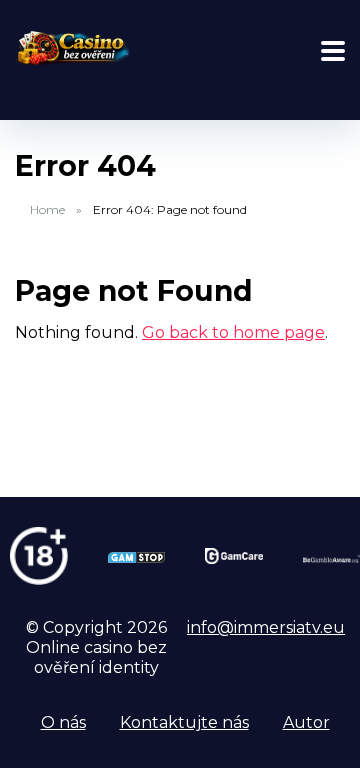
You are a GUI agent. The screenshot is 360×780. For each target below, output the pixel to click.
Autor (306, 722)
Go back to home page (233, 332)
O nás (63, 722)
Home (47, 209)
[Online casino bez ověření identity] (72, 46)
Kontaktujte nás (184, 722)
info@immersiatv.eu (266, 627)
